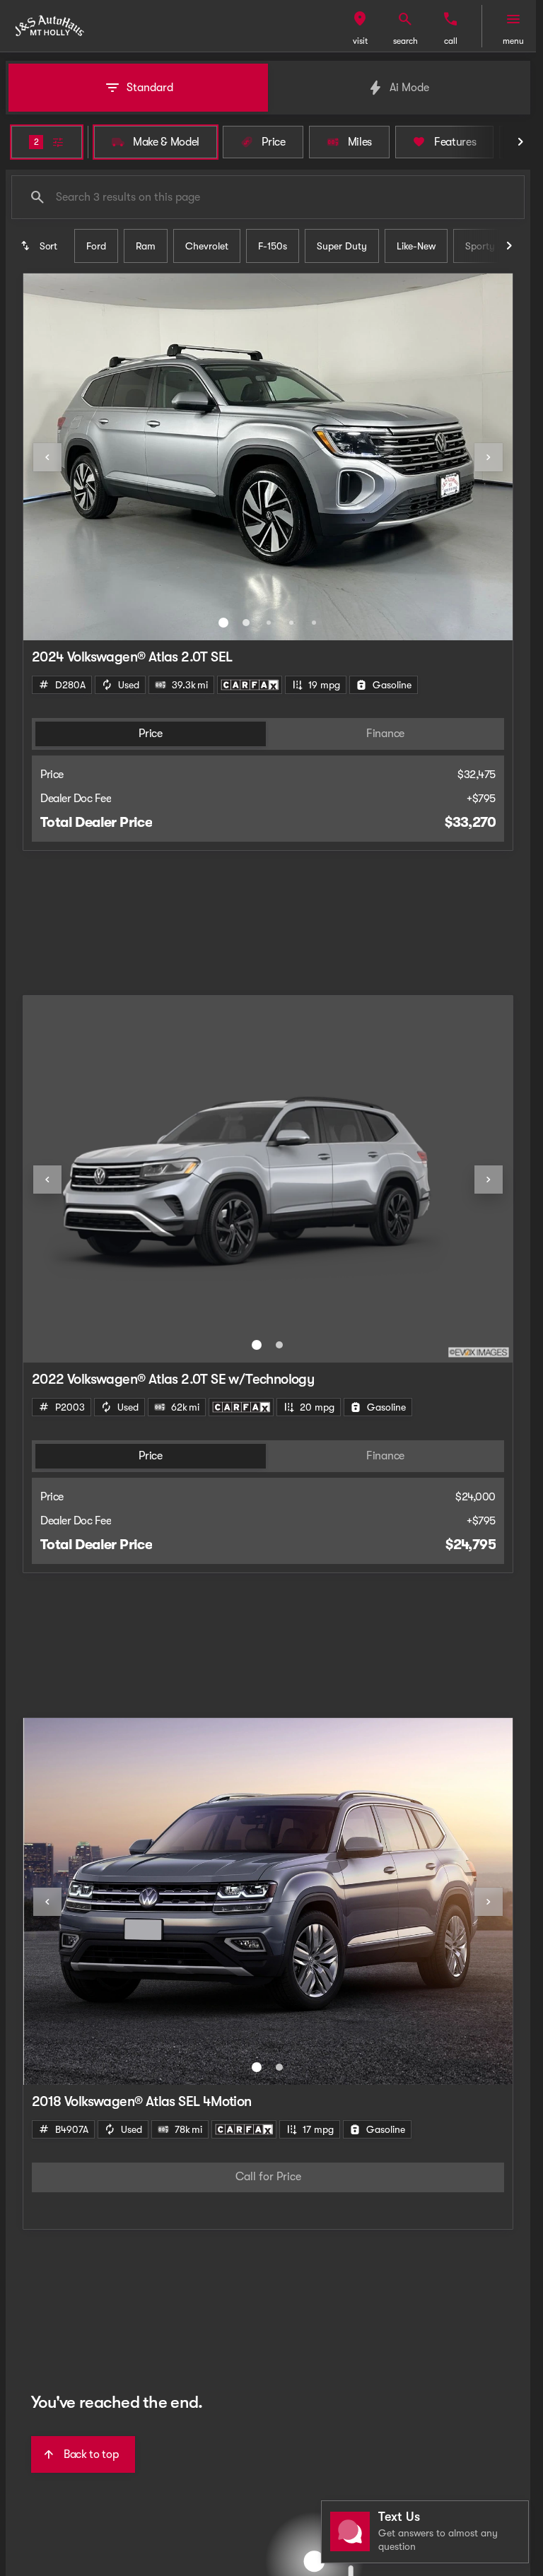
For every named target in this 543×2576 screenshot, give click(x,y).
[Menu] (513, 19)
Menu (513, 41)
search (405, 41)
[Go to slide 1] (223, 623)
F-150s (273, 246)
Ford (96, 246)
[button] (360, 26)
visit (360, 41)
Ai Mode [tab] (409, 88)
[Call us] (450, 19)
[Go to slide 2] (246, 623)
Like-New (416, 246)
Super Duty (342, 246)
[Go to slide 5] (314, 623)
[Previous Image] (47, 457)
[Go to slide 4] (291, 623)
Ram (146, 246)
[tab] (151, 734)
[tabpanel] (268, 2177)
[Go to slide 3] (269, 623)
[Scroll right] (520, 142)
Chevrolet (207, 246)
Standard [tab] (150, 88)
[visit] (360, 19)
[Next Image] (489, 457)
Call (451, 41)
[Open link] (250, 685)
